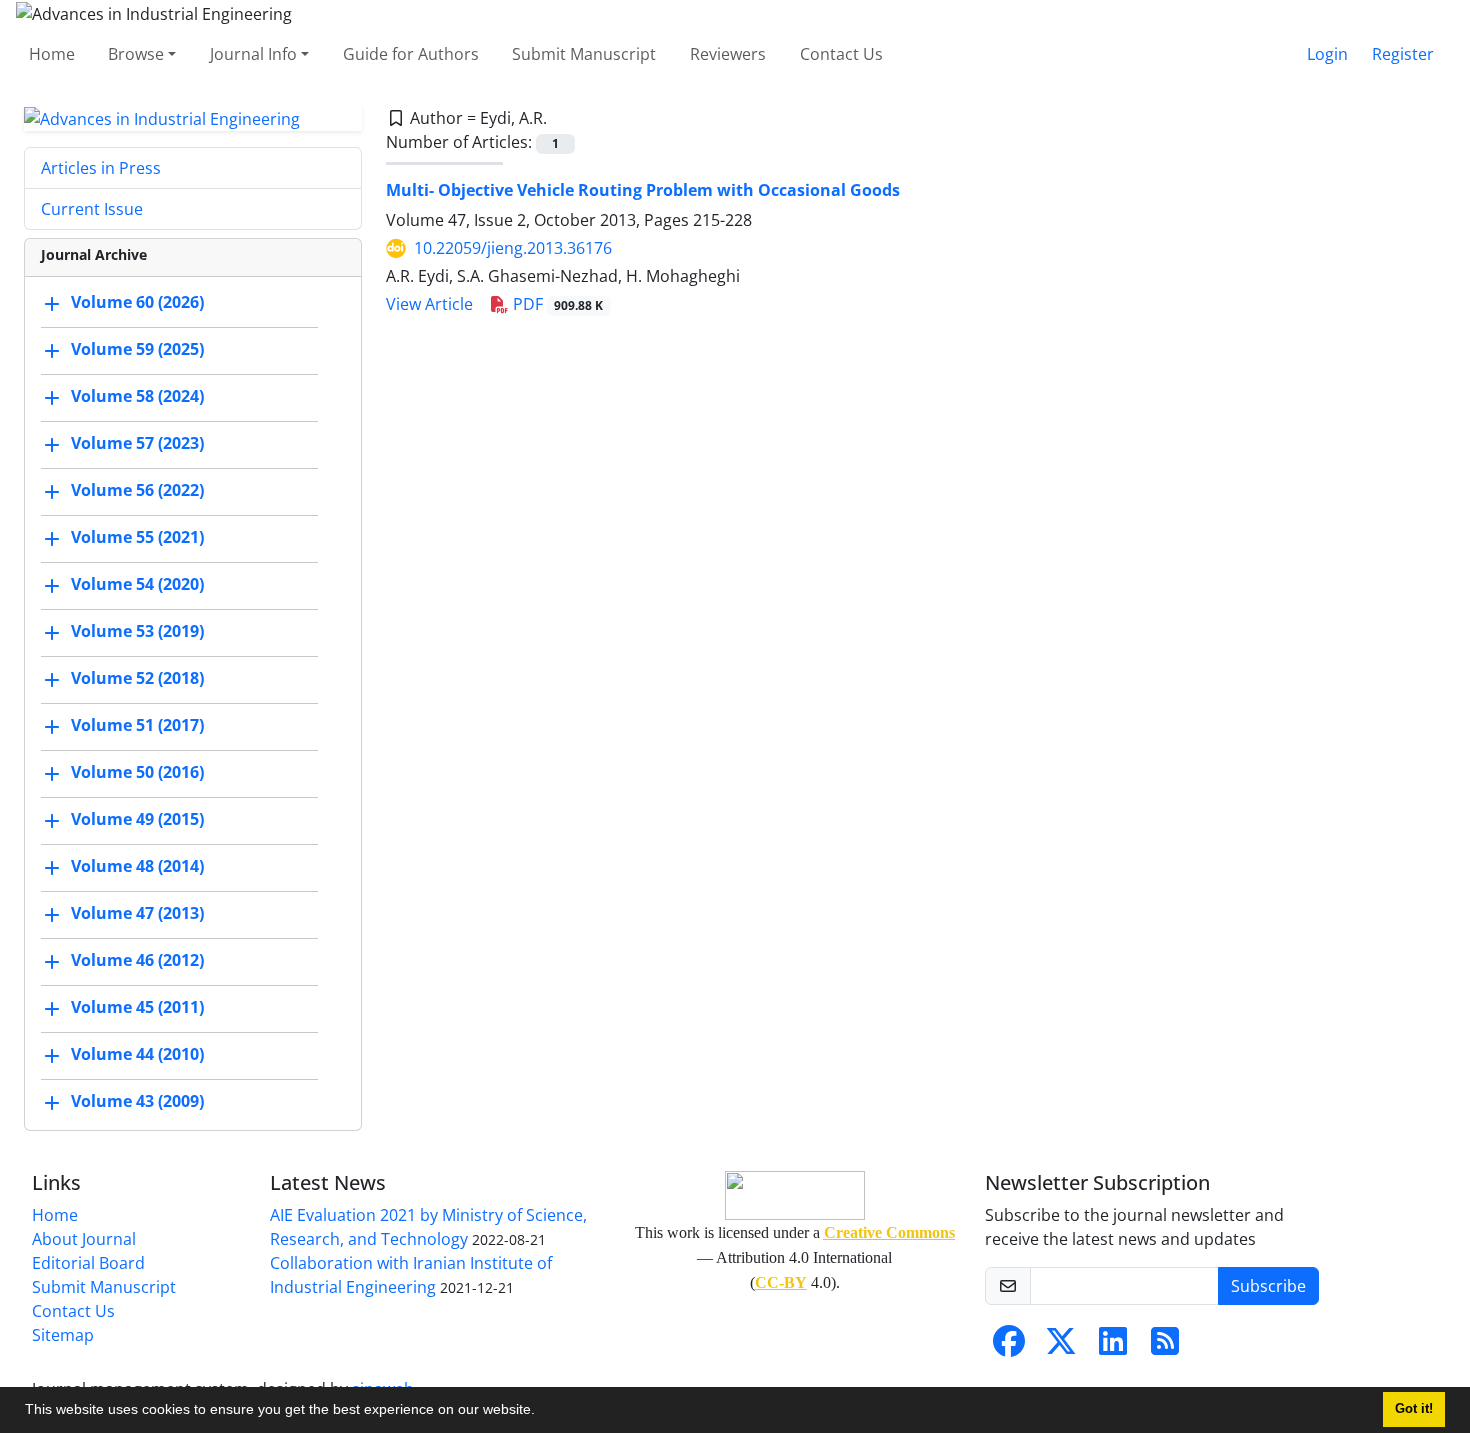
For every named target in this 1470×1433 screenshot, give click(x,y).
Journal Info (253, 54)
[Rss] (1165, 1347)
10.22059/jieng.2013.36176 (513, 248)
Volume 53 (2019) (137, 632)
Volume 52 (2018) (137, 679)
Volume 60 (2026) (137, 303)
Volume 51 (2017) (137, 726)
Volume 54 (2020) (137, 585)
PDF (556, 304)
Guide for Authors (411, 54)
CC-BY (781, 1282)
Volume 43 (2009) (137, 1102)
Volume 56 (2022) (137, 491)
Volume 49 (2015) (137, 820)
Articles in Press (101, 168)
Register (1403, 54)
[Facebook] (1009, 1347)
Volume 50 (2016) (137, 773)
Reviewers (728, 54)
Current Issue (92, 209)
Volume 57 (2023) (137, 444)
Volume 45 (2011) (137, 1008)
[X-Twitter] (1061, 1347)
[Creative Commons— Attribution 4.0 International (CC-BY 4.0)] (795, 1195)
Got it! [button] (1414, 1409)
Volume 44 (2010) (137, 1055)
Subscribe (1268, 1286)
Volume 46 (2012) (137, 961)
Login (1327, 54)
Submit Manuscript (584, 54)
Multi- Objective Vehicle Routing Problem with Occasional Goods (643, 190)
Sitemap (63, 1335)
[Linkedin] (1113, 1347)
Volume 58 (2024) (137, 397)
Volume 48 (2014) (137, 867)
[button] (542, 1412)
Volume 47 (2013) (137, 914)
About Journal (84, 1239)
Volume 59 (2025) (137, 350)
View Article (429, 304)
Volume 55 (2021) (137, 538)
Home (52, 54)
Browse (136, 54)
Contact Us (841, 54)
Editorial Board (88, 1263)
